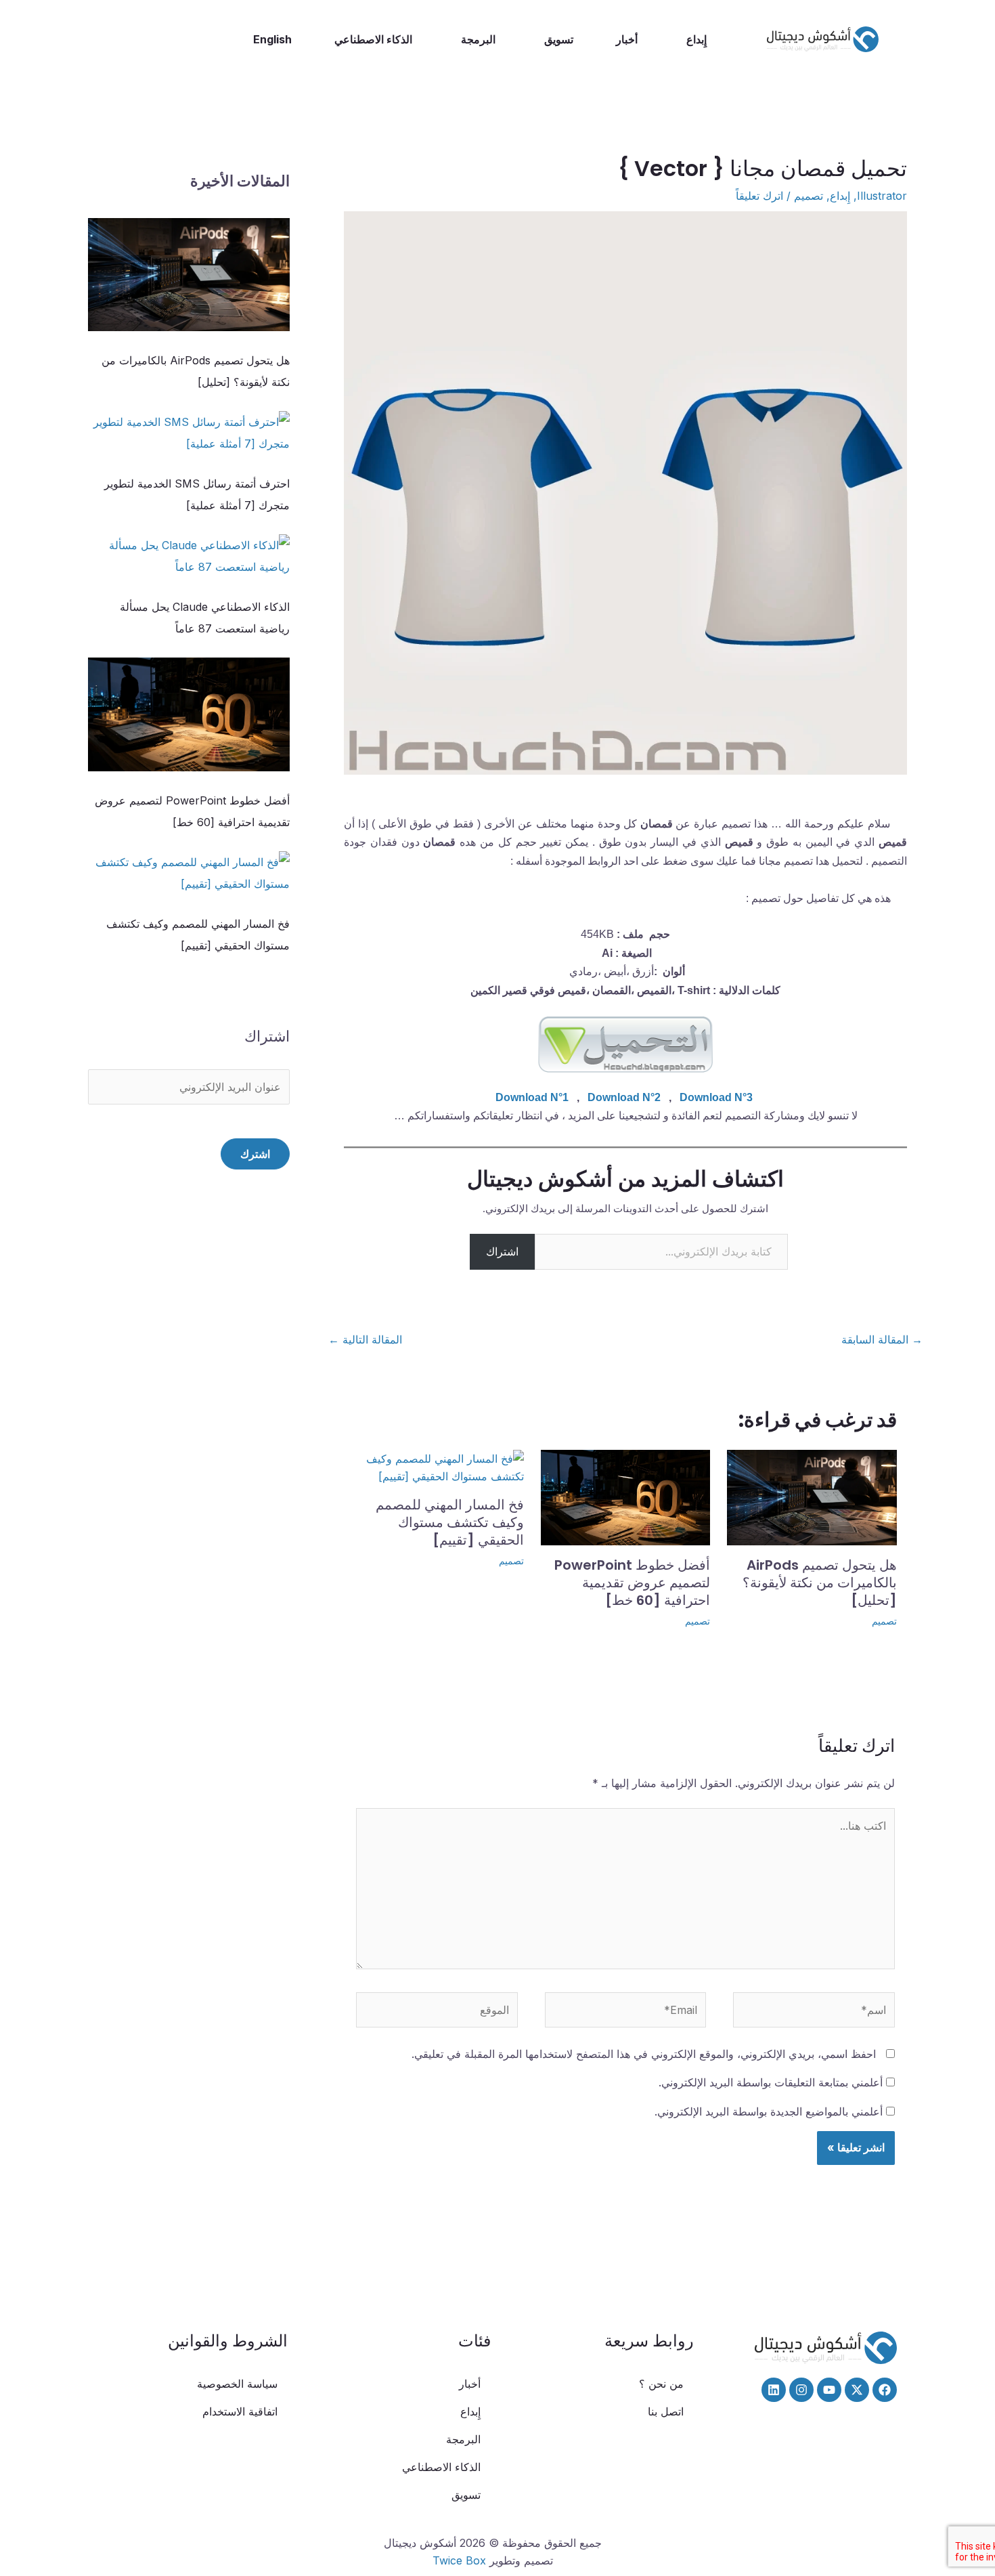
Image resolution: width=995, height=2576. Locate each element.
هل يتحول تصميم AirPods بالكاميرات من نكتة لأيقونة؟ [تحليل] (820, 1583)
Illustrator (882, 196)
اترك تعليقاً (759, 196)
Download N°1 (532, 1097)
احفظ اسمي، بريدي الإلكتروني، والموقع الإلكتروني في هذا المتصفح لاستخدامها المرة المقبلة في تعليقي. (644, 2054)
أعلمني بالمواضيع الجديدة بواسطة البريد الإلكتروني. (769, 2111)
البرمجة (478, 39)
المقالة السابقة (882, 1339)
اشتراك (502, 1251)
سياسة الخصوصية (237, 2384)
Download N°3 (716, 1097)
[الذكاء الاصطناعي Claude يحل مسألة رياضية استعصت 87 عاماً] (189, 556)
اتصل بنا (666, 2411)
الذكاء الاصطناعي (373, 39)
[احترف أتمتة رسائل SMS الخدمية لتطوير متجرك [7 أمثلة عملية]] (189, 433)
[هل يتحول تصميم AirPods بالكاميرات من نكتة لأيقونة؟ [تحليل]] (189, 275)
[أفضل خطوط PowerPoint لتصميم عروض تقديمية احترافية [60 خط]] (189, 714)
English (272, 39)
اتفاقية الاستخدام (240, 2411)
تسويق (559, 39)
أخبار (627, 39)
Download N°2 (624, 1097)
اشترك (255, 1154)
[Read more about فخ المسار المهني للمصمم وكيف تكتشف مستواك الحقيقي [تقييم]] (439, 1466)
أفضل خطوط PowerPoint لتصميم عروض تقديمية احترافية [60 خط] (632, 1583)
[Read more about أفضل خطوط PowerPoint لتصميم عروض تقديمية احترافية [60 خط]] (626, 1496)
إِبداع (696, 39)
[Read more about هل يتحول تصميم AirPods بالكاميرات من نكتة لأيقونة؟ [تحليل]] (812, 1496)
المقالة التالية (365, 1339)
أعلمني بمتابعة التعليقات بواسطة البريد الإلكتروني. (771, 2082)
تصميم (809, 196)
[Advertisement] (189, 1476)
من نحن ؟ (661, 2384)
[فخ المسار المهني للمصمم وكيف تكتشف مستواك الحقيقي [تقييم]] (189, 873)
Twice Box (459, 2560)
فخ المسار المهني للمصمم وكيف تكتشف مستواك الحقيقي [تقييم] (450, 1522)
